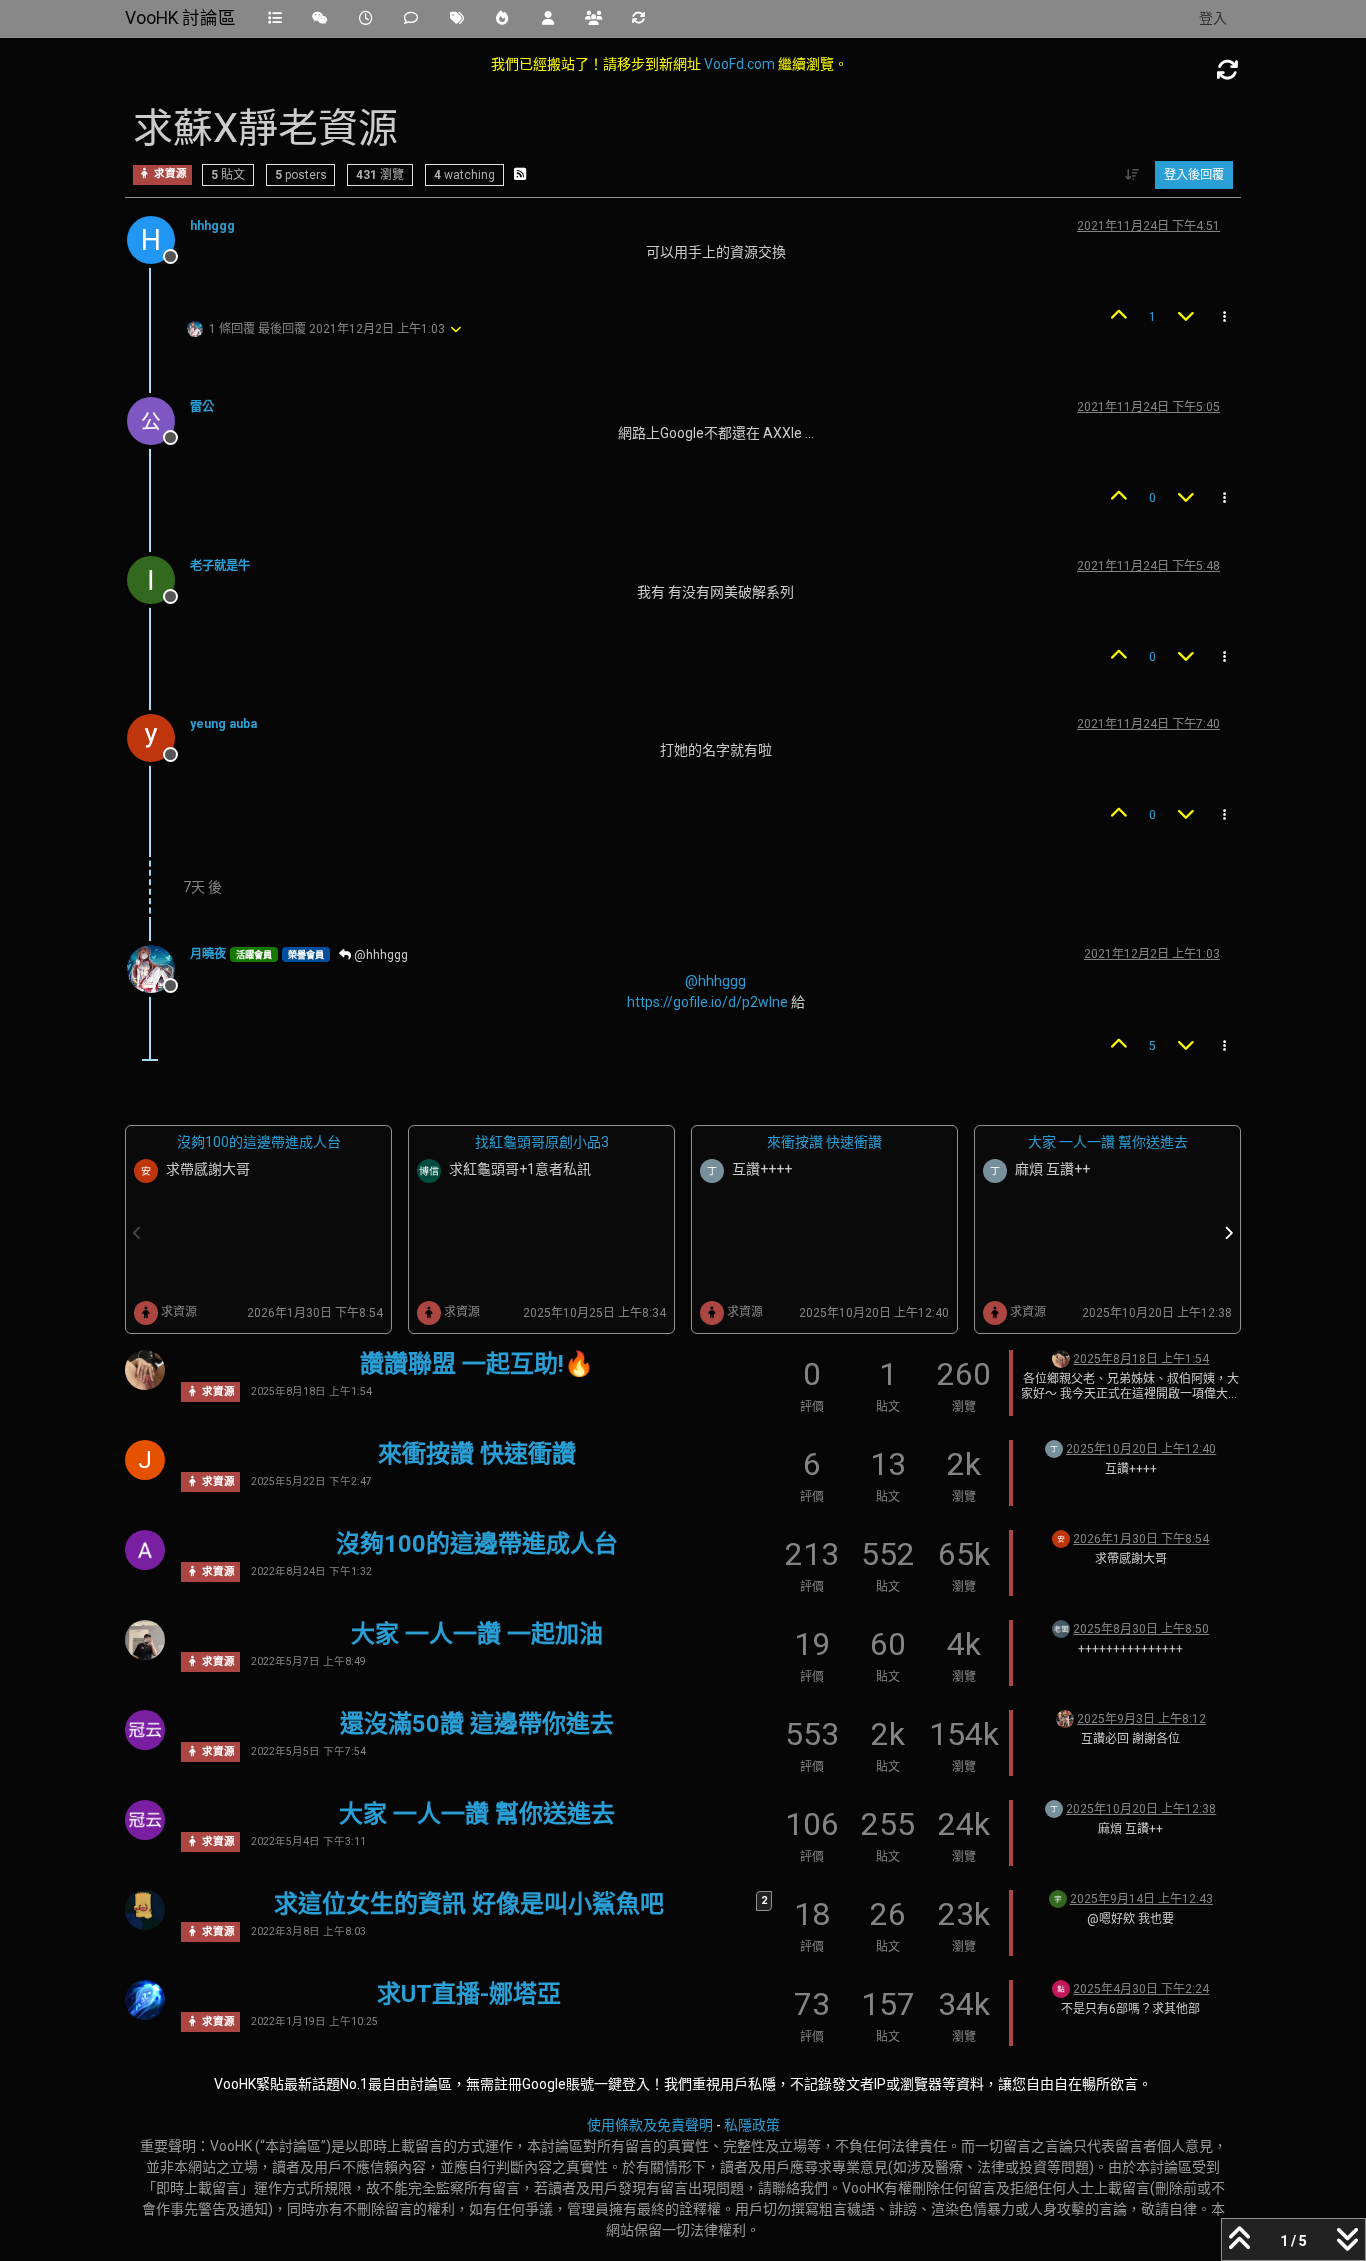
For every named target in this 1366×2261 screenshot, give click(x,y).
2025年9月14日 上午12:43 (1141, 1899)
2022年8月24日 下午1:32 (311, 1571)
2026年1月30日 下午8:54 (1141, 1539)
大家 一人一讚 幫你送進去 (1108, 1142)
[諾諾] (145, 1370)
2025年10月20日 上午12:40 (1141, 1449)
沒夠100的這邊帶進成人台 (259, 1142)
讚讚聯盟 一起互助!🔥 (477, 1364)
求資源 (169, 174)
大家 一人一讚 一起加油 (477, 1634)
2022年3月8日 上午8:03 (308, 1931)
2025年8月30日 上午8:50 (1141, 1629)
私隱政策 (752, 2125)
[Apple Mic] (145, 1550)
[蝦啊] (1061, 1628)
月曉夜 (208, 954)
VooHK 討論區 (180, 18)
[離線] (158, 420)
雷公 (202, 407)
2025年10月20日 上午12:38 (1141, 1809)
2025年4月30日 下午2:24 (1141, 1989)
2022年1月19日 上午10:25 (314, 2021)
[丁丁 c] (1054, 1448)
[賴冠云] (145, 1730)
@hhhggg (379, 955)
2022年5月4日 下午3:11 (308, 1841)
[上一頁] (138, 1233)
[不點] (1061, 1988)
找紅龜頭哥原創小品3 (542, 1142)
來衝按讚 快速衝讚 (824, 1142)
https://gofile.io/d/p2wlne (707, 1002)
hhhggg (212, 226)
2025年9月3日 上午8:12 (1141, 1719)
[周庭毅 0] (145, 1910)
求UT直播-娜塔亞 (469, 1994)
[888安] (1061, 1538)
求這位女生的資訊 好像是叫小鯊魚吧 (469, 1904)
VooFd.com (739, 64)
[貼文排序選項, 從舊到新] (1132, 175)
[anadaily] (145, 2000)
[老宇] (1058, 1898)
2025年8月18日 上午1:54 (311, 1391)
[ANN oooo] (1065, 1718)
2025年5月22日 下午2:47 (311, 1481)
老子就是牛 (220, 566)
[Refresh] (1228, 70)
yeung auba (223, 724)
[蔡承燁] (145, 1640)
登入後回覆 (1194, 175)
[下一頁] (1229, 1233)
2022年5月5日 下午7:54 (308, 1751)
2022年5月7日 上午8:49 (308, 1661)
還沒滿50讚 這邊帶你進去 (477, 1724)
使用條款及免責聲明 (650, 2125)
